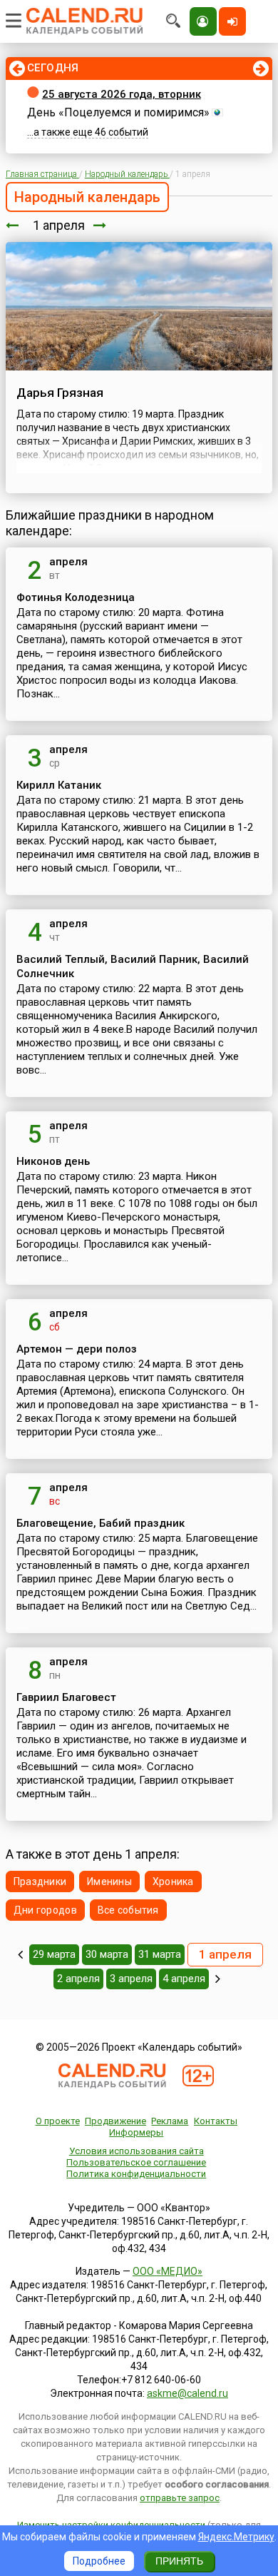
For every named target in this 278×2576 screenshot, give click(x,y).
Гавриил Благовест (66, 1697)
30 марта (107, 1954)
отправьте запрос (180, 2498)
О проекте (58, 2121)
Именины (109, 1882)
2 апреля (78, 1979)
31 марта (160, 1954)
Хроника (173, 1882)
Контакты (216, 2121)
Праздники (40, 1882)
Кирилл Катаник (59, 785)
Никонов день (53, 1161)
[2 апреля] (100, 225)
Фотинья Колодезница (76, 597)
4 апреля (184, 1979)
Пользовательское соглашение (136, 2162)
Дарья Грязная (60, 393)
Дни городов (45, 1910)
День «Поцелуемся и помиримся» (118, 112)
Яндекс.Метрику (236, 2537)
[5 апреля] (218, 1979)
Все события (128, 1910)
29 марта (54, 1954)
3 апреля (131, 1979)
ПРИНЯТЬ (179, 2561)
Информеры (136, 2132)
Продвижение (115, 2121)
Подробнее (99, 2561)
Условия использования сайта (137, 2151)
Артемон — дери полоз (77, 1349)
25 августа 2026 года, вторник (122, 94)
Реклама (170, 2121)
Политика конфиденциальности (136, 2174)
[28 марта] (20, 1954)
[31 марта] (12, 225)
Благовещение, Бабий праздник (101, 1523)
